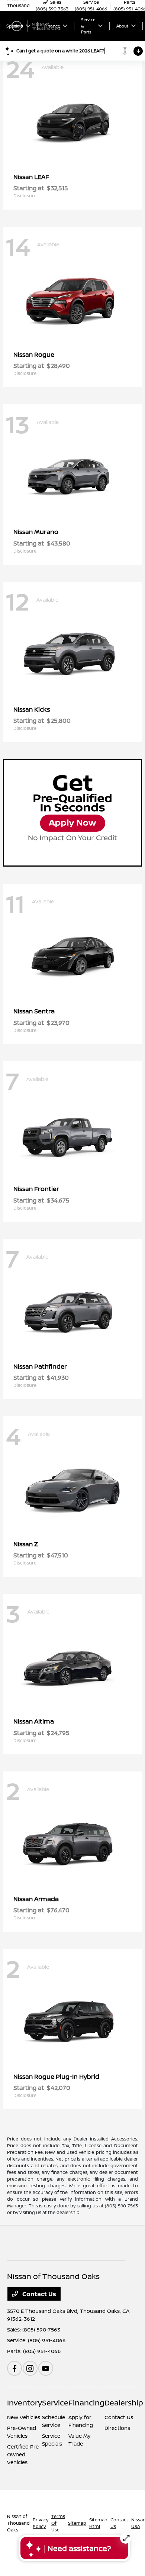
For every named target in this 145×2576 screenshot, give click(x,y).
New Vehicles (24, 2417)
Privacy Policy (41, 2523)
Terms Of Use (58, 2523)
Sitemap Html (98, 2523)
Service (55, 2403)
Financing (86, 2403)
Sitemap (77, 2523)
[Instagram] (30, 2368)
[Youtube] (46, 2368)
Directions (117, 2428)
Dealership (124, 2403)
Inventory (25, 2403)
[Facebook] (14, 2368)
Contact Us (38, 2294)
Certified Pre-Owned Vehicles (24, 2454)
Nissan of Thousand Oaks (18, 2523)
